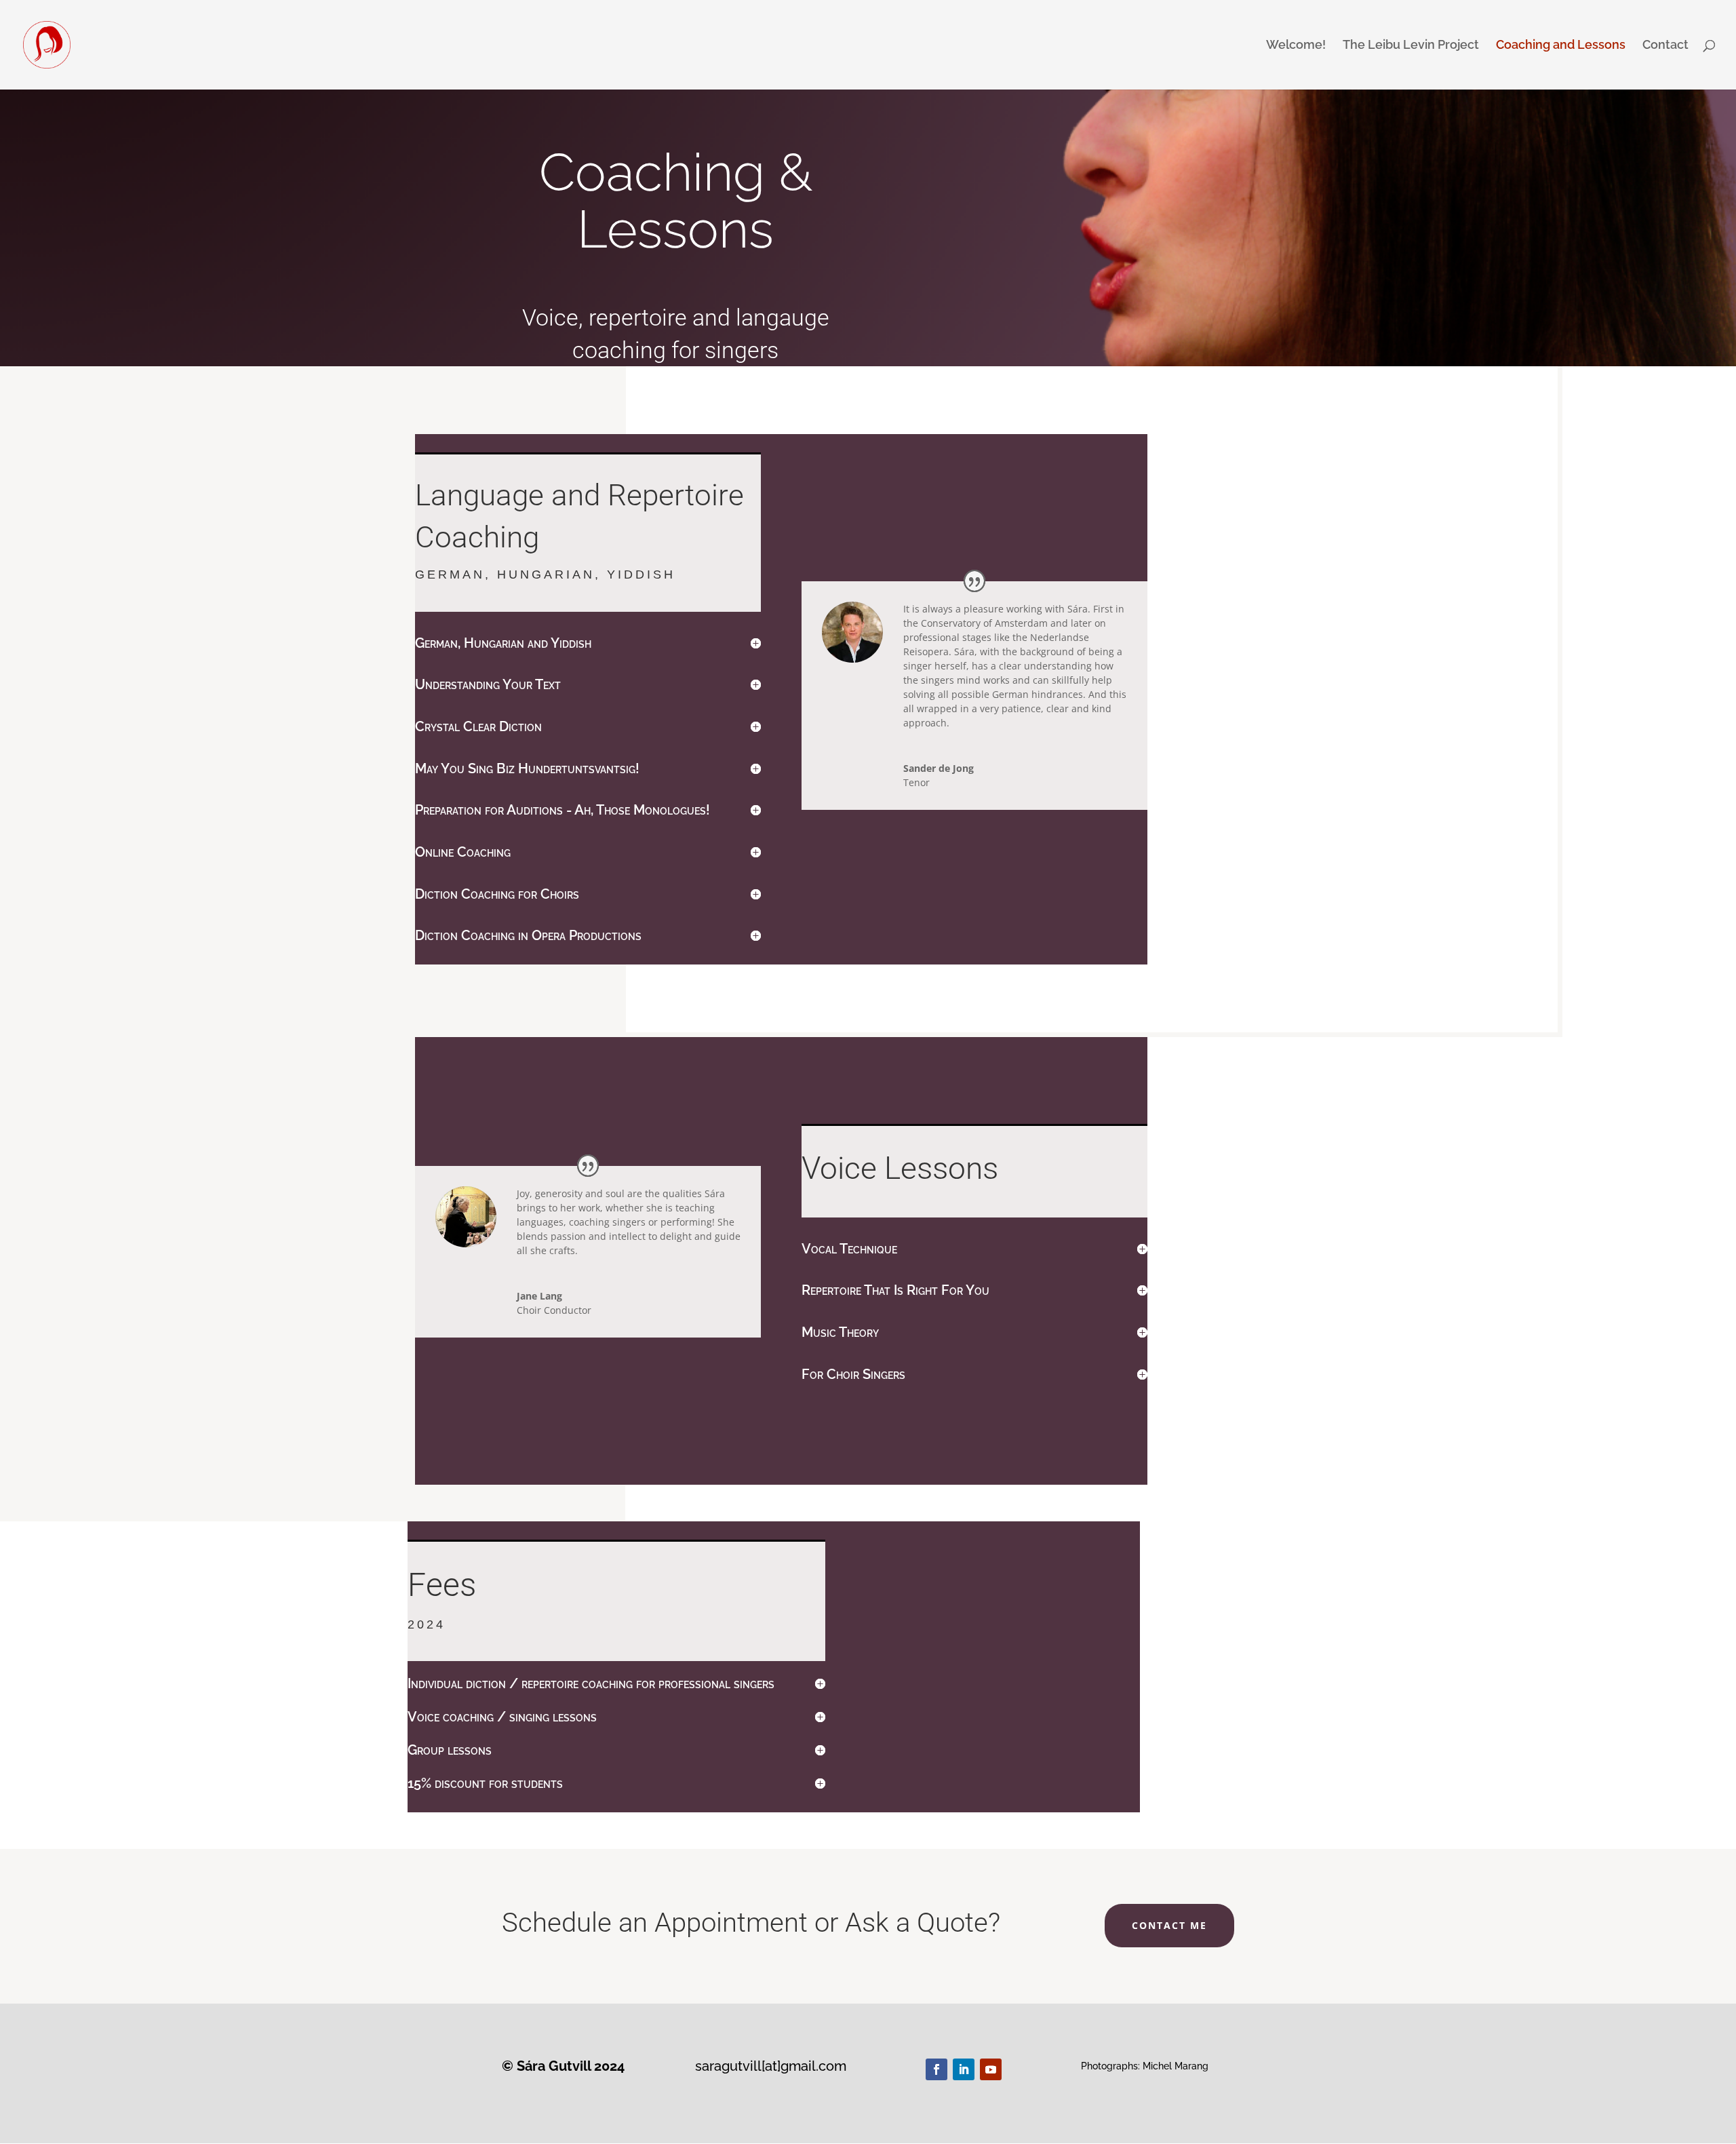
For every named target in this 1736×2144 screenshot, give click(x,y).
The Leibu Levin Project (1411, 46)
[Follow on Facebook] (936, 2069)
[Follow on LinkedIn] (964, 2069)
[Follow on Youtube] (991, 2069)
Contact (1665, 46)
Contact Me (1169, 1925)
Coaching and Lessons (1561, 46)
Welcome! (1296, 46)
